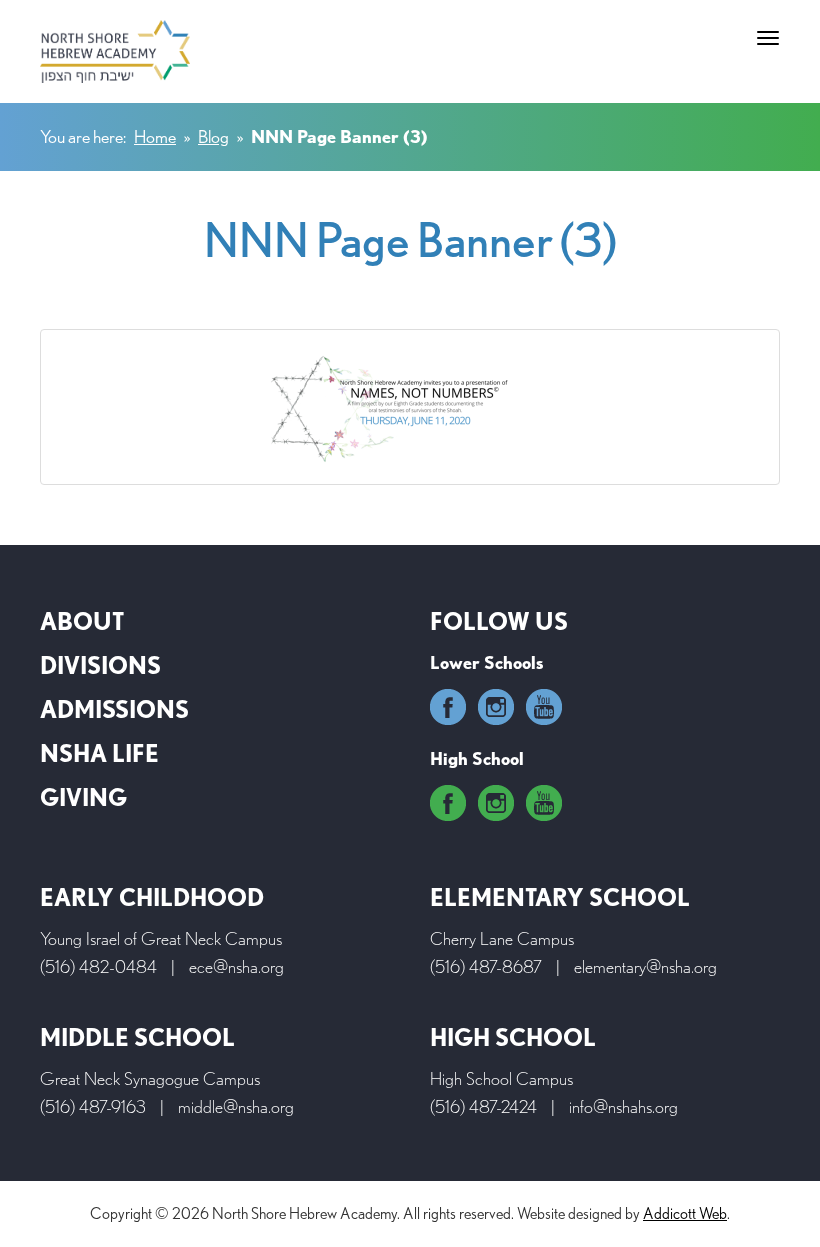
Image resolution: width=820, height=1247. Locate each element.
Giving (83, 797)
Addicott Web (685, 1213)
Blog (213, 136)
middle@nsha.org (236, 1106)
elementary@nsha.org (645, 966)
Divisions (100, 665)
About (82, 621)
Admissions (114, 709)
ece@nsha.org (236, 966)
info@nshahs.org (623, 1106)
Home (155, 136)
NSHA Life (99, 753)
